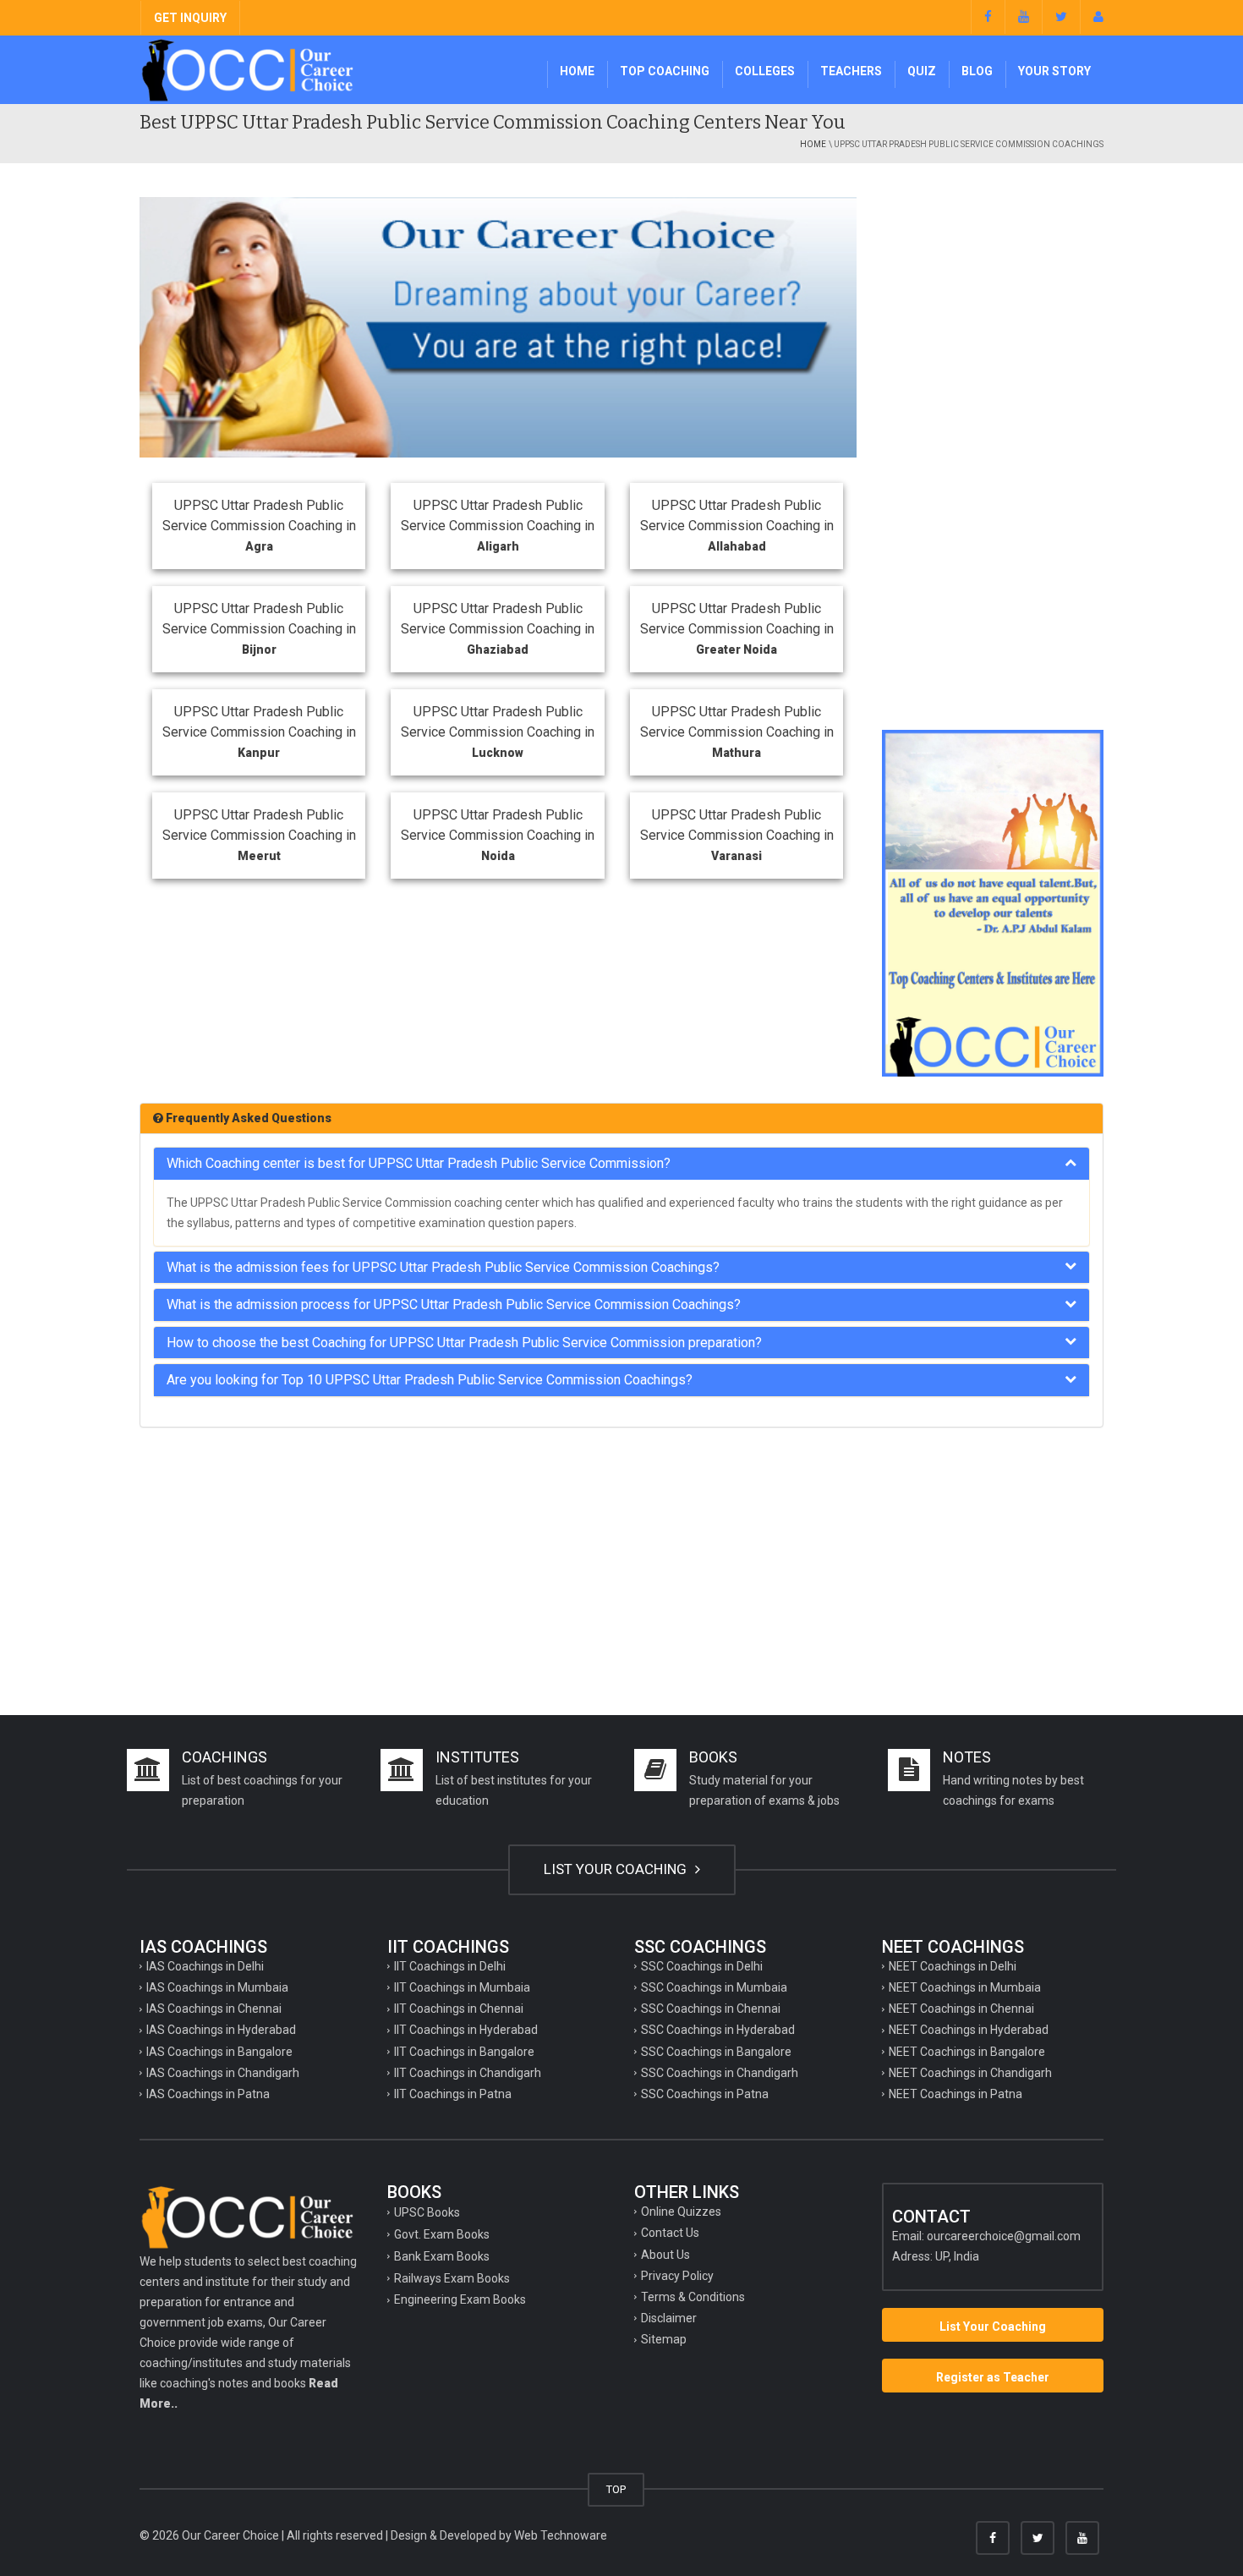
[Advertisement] (993, 451)
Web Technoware (561, 2535)
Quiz (922, 71)
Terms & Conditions (693, 2297)
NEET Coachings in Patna (956, 2094)
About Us (665, 2255)
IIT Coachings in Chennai (459, 2009)
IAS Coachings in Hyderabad (221, 2030)
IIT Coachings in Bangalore (464, 2052)
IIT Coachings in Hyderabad (466, 2030)
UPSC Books (427, 2212)
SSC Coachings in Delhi (702, 1966)
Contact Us (670, 2233)
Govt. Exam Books (442, 2234)
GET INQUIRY (190, 18)
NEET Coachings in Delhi (953, 1966)
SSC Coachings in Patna (705, 2094)
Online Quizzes (681, 2212)
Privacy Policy (677, 2276)
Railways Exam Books (452, 2278)
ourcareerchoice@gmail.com (1004, 2236)
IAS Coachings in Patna (208, 2094)
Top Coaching (665, 71)
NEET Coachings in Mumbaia (965, 1987)
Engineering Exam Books (460, 2299)
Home (577, 71)
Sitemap (664, 2339)
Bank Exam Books (442, 2256)
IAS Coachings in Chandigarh (223, 2073)
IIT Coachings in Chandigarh (468, 2073)
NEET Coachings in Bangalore (967, 2052)
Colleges (765, 71)
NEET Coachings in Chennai (961, 2009)
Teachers (851, 71)
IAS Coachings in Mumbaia (217, 1987)
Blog (977, 71)
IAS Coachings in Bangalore (219, 2052)
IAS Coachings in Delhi (205, 1966)
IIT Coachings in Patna (453, 2094)
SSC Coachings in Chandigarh (720, 2073)
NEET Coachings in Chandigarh (970, 2073)
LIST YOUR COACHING (617, 1869)
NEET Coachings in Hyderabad (969, 2030)
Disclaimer (669, 2318)
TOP (616, 2489)
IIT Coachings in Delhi (450, 1966)
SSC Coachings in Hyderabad (718, 2030)
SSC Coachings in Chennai (711, 2009)
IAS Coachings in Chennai (214, 2009)
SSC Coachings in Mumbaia (714, 1987)
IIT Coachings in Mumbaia (462, 1987)
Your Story (1054, 71)
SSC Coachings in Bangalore (716, 2052)
